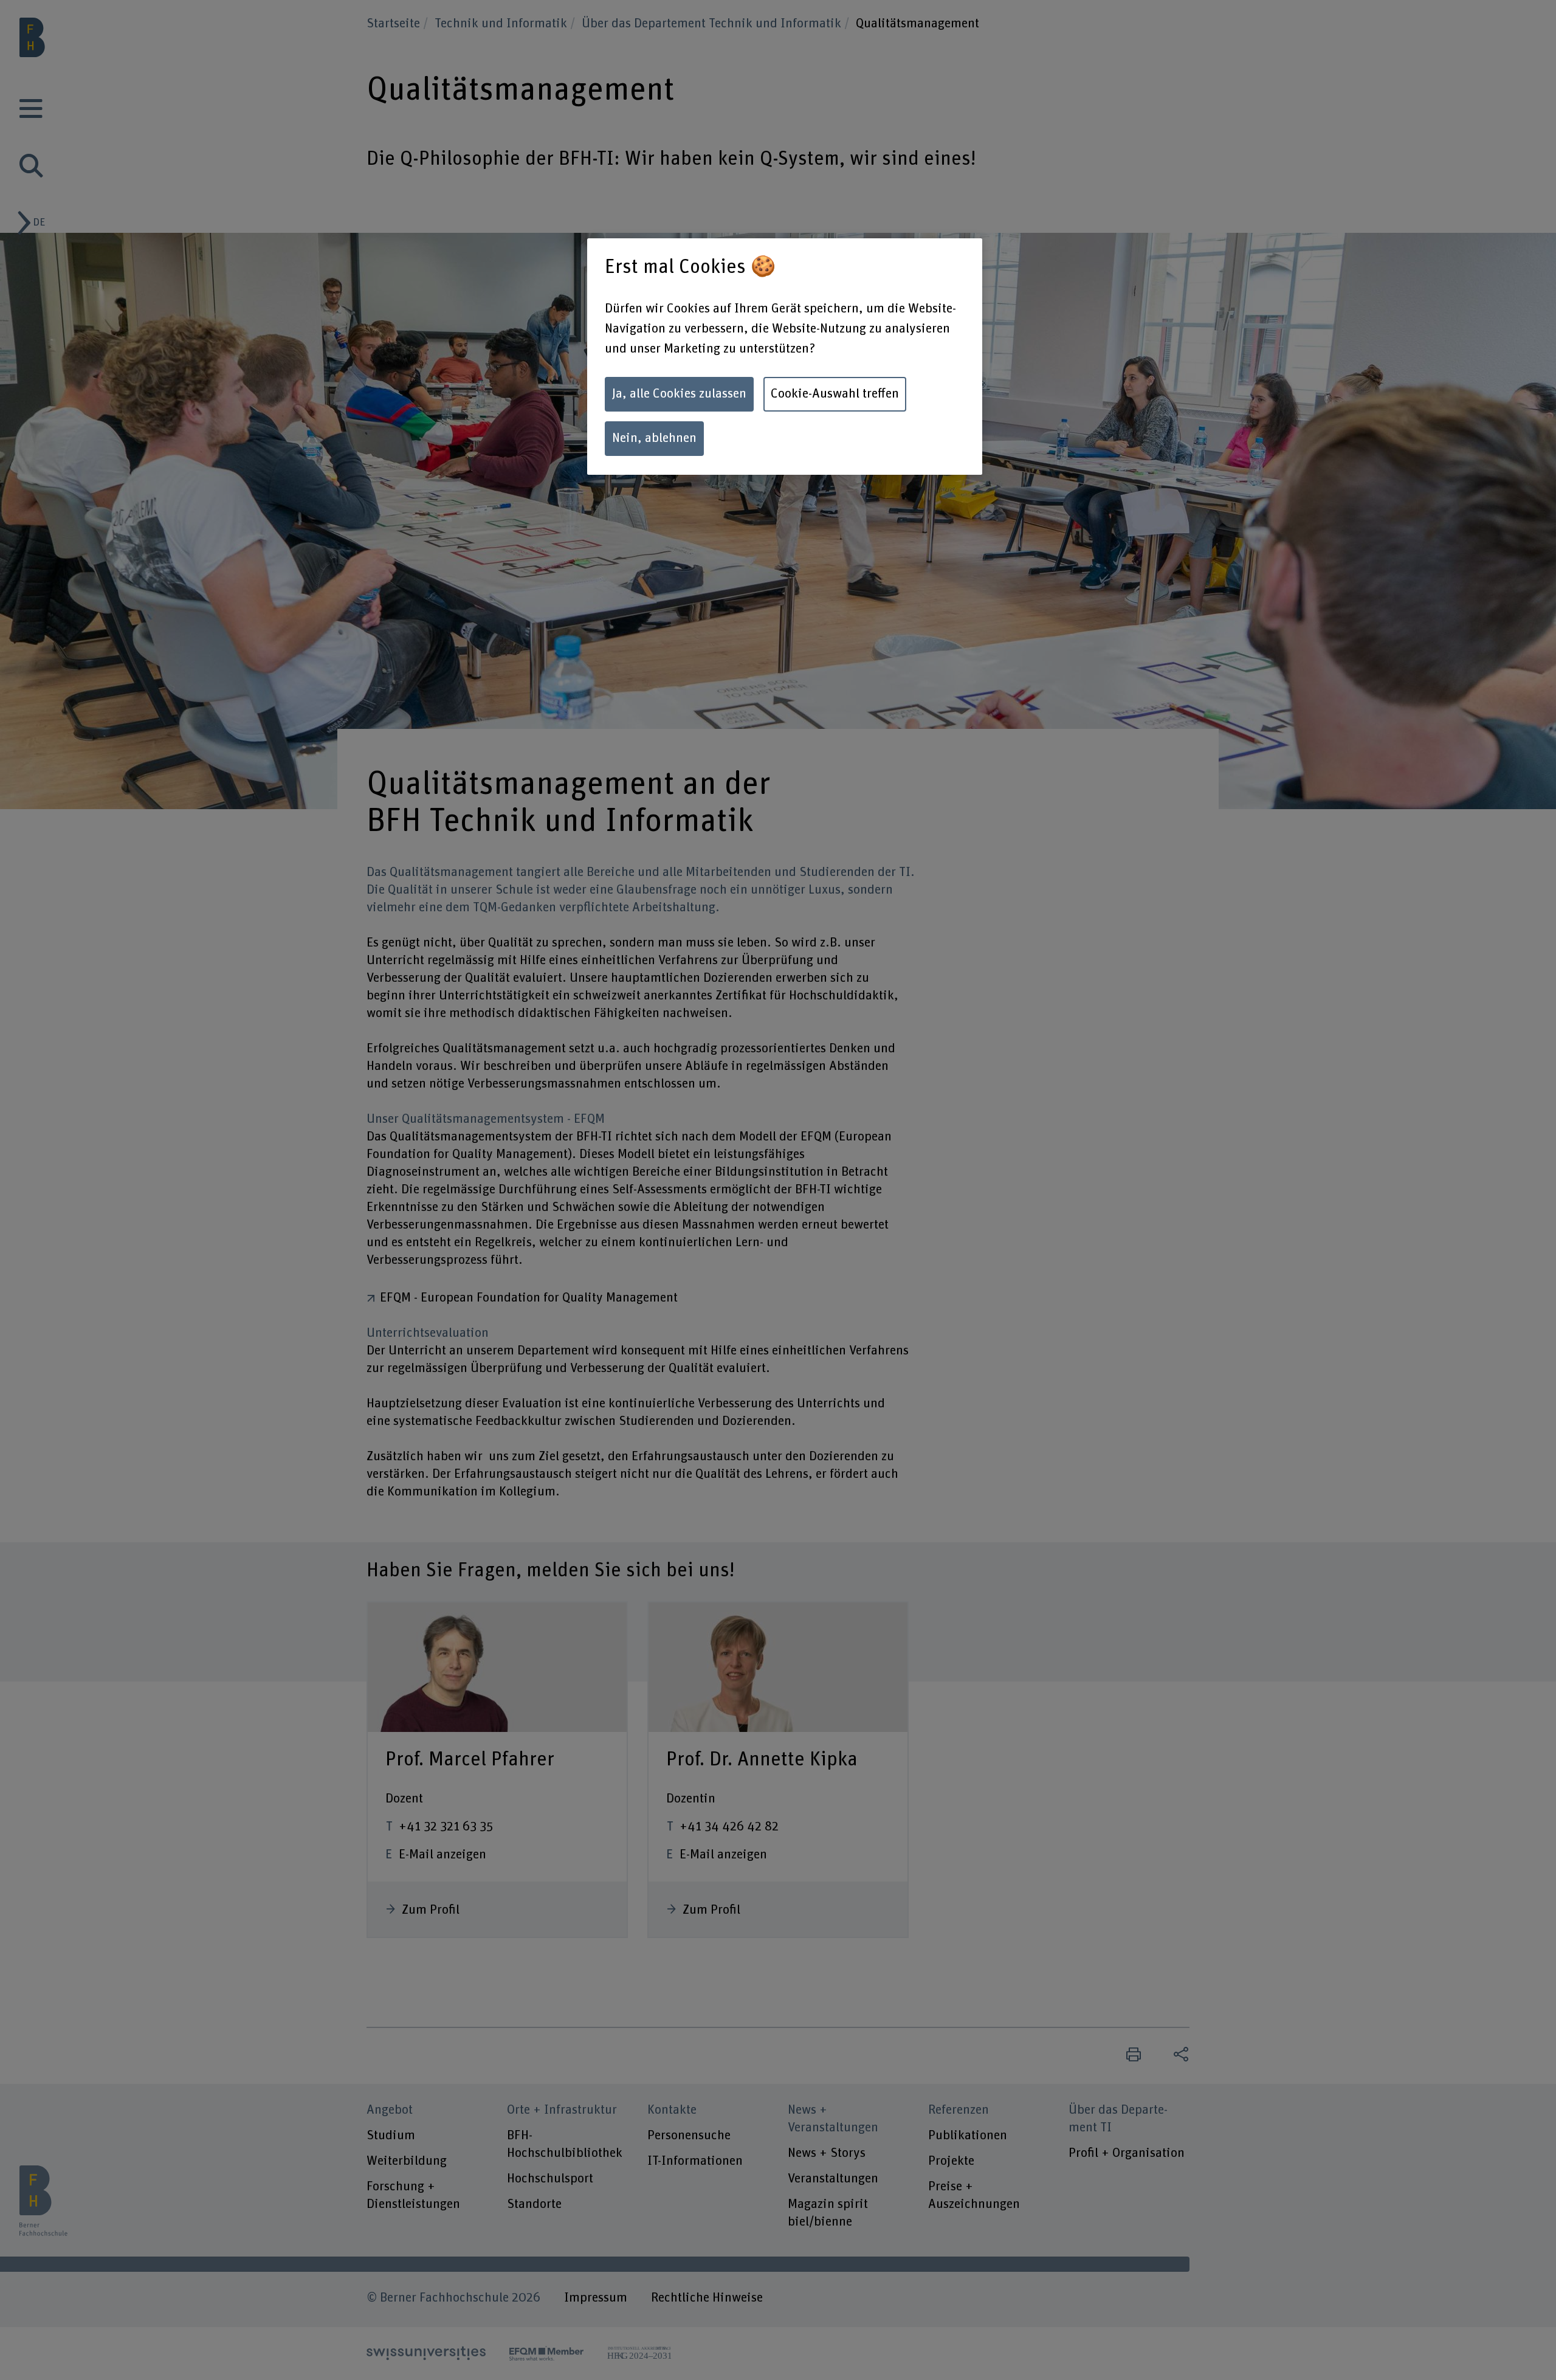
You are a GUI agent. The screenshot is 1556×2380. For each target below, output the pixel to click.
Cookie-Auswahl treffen (835, 394)
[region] (785, 357)
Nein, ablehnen (654, 438)
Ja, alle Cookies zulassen (679, 394)
